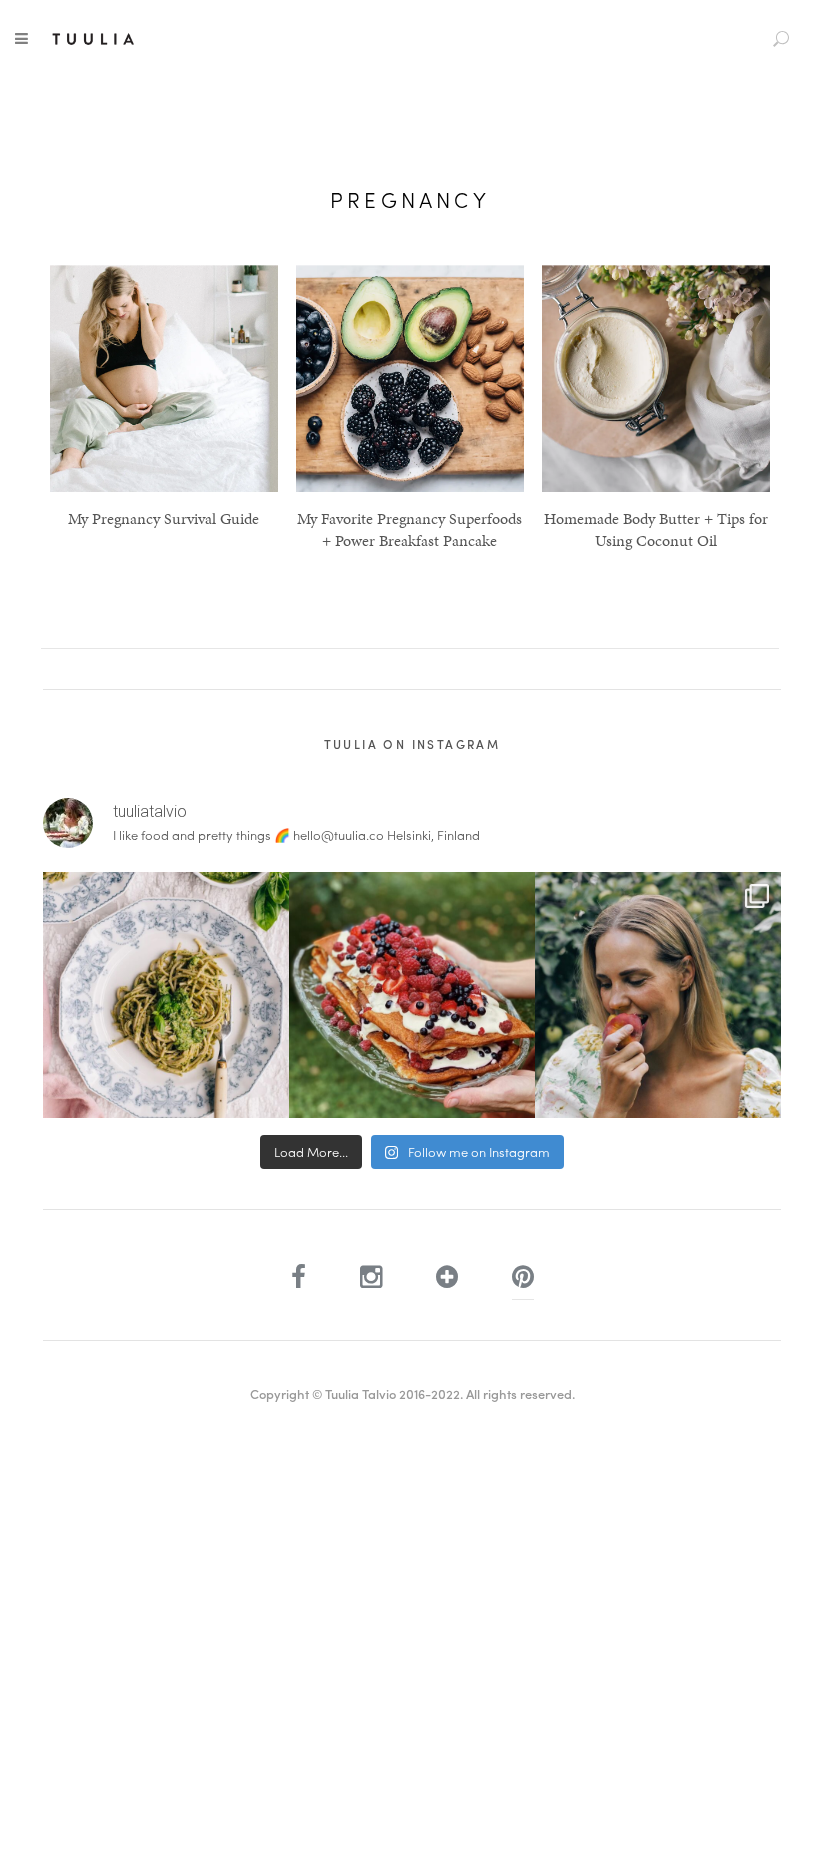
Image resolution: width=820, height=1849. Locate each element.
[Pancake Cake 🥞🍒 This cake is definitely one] (412, 995)
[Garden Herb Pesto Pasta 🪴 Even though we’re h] (166, 995)
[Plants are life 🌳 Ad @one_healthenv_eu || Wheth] (658, 995)
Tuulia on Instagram (412, 744)
